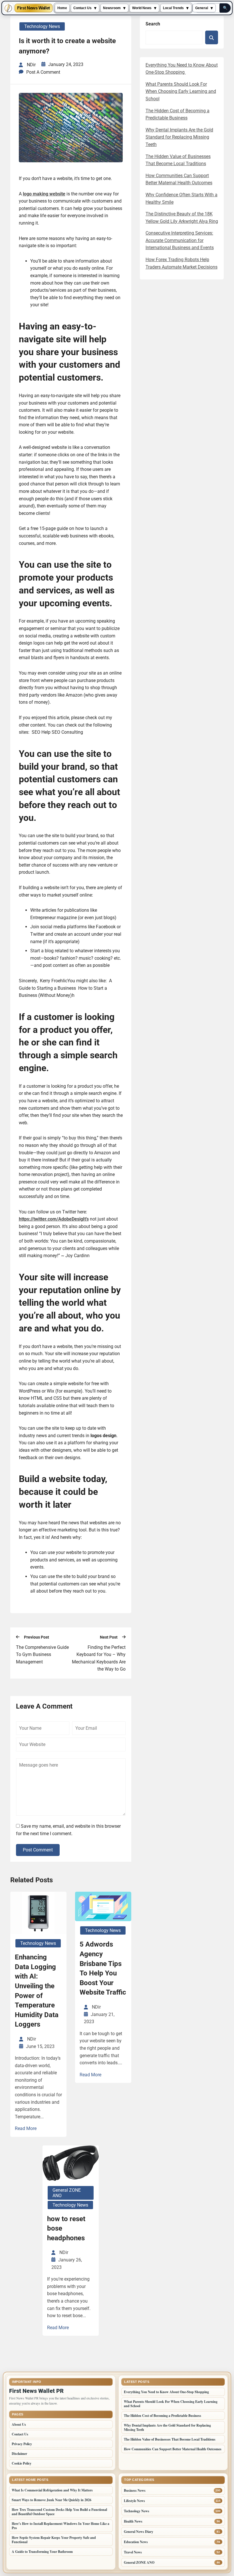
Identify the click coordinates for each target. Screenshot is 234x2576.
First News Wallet (34, 8)
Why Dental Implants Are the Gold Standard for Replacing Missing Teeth (179, 137)
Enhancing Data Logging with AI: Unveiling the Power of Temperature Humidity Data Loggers (37, 1991)
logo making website (44, 194)
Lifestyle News (134, 2501)
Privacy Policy (22, 2444)
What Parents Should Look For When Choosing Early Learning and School (181, 91)
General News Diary (139, 2532)
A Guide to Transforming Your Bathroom (42, 2552)
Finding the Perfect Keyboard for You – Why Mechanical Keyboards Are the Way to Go (99, 1658)
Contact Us (82, 8)
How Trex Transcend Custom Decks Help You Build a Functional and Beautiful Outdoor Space (59, 2512)
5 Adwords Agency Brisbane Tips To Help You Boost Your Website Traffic (103, 1968)
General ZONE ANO (67, 2193)
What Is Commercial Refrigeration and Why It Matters (52, 2490)
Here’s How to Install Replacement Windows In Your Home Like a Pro (60, 2526)
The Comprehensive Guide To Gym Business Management (42, 1655)
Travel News (133, 2552)
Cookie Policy (22, 2463)
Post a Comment (43, 72)
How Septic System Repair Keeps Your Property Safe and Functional (54, 2540)
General (202, 8)
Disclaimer (19, 2454)
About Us (19, 2424)
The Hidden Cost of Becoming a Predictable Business (163, 2416)
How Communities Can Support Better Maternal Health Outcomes (173, 2449)
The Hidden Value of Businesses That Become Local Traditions (170, 2439)
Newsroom (112, 8)
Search (153, 24)
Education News (136, 2542)
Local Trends (173, 8)
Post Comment (38, 1850)
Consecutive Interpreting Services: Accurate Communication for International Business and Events (180, 240)
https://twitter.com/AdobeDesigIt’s (54, 1219)
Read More (26, 2128)
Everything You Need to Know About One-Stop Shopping (167, 2392)
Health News (133, 2521)
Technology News (42, 26)
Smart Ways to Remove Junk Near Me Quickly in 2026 (52, 2500)
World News (142, 8)
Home (62, 8)
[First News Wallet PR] (8, 8)
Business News (135, 2490)
